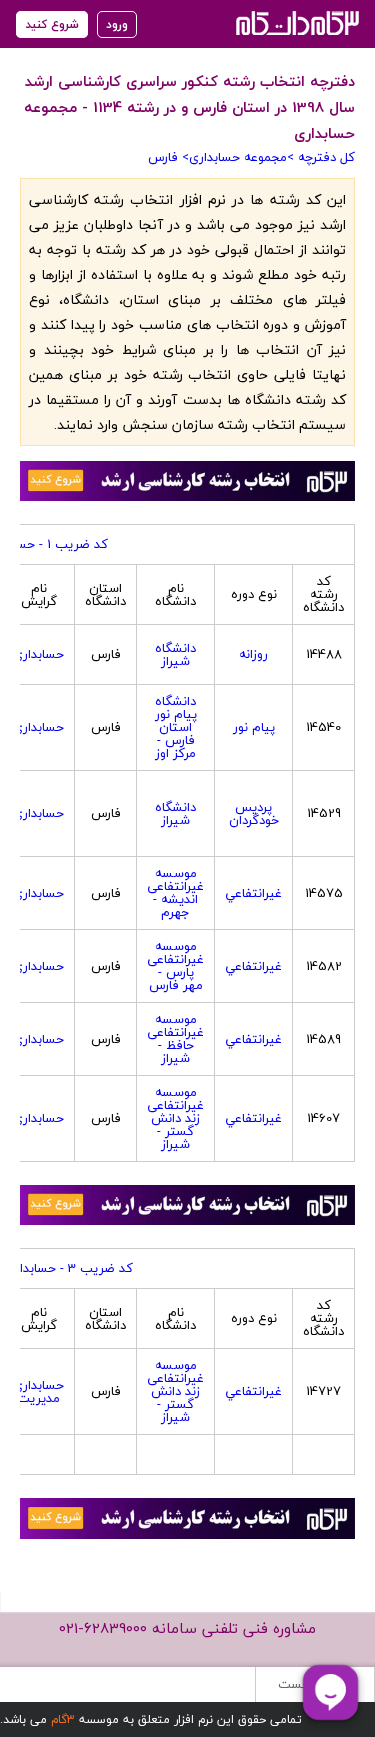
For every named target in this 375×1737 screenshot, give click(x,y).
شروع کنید (52, 24)
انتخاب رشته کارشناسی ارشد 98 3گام (295, 22)
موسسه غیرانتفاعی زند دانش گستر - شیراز (175, 1118)
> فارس (168, 157)
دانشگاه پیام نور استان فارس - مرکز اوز (176, 727)
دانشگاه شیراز (175, 654)
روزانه (253, 654)
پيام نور (254, 727)
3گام (63, 1719)
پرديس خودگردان (254, 813)
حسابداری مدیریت (38, 1391)
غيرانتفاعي (253, 893)
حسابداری (38, 654)
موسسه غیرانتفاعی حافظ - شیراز (175, 1038)
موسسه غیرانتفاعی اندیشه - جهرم (175, 892)
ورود (117, 24)
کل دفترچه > (321, 157)
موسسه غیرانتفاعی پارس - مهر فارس (175, 965)
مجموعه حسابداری (238, 157)
